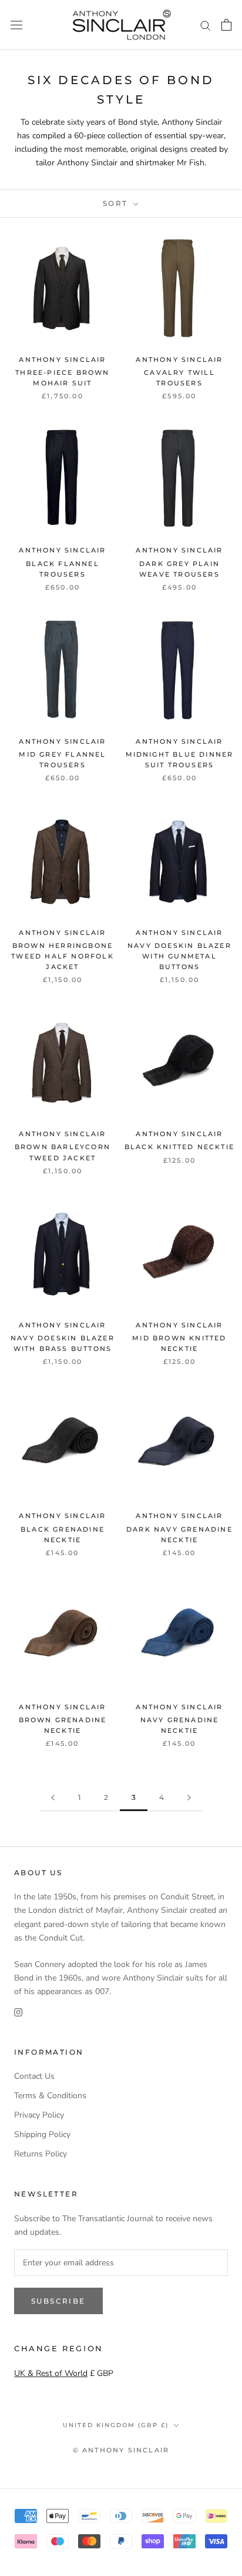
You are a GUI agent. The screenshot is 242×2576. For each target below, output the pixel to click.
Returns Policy (41, 2154)
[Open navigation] (16, 25)
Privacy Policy (39, 2115)
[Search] (206, 25)
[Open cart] (226, 25)
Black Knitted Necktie (179, 1147)
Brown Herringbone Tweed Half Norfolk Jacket (63, 956)
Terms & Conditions (50, 2096)
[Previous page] (53, 1798)
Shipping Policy (42, 2134)
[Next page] (189, 1798)
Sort (117, 203)
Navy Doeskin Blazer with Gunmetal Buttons (179, 956)
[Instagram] (18, 2011)
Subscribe (58, 2301)
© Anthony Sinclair (121, 2450)
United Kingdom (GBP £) (116, 2425)
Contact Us (34, 2076)
